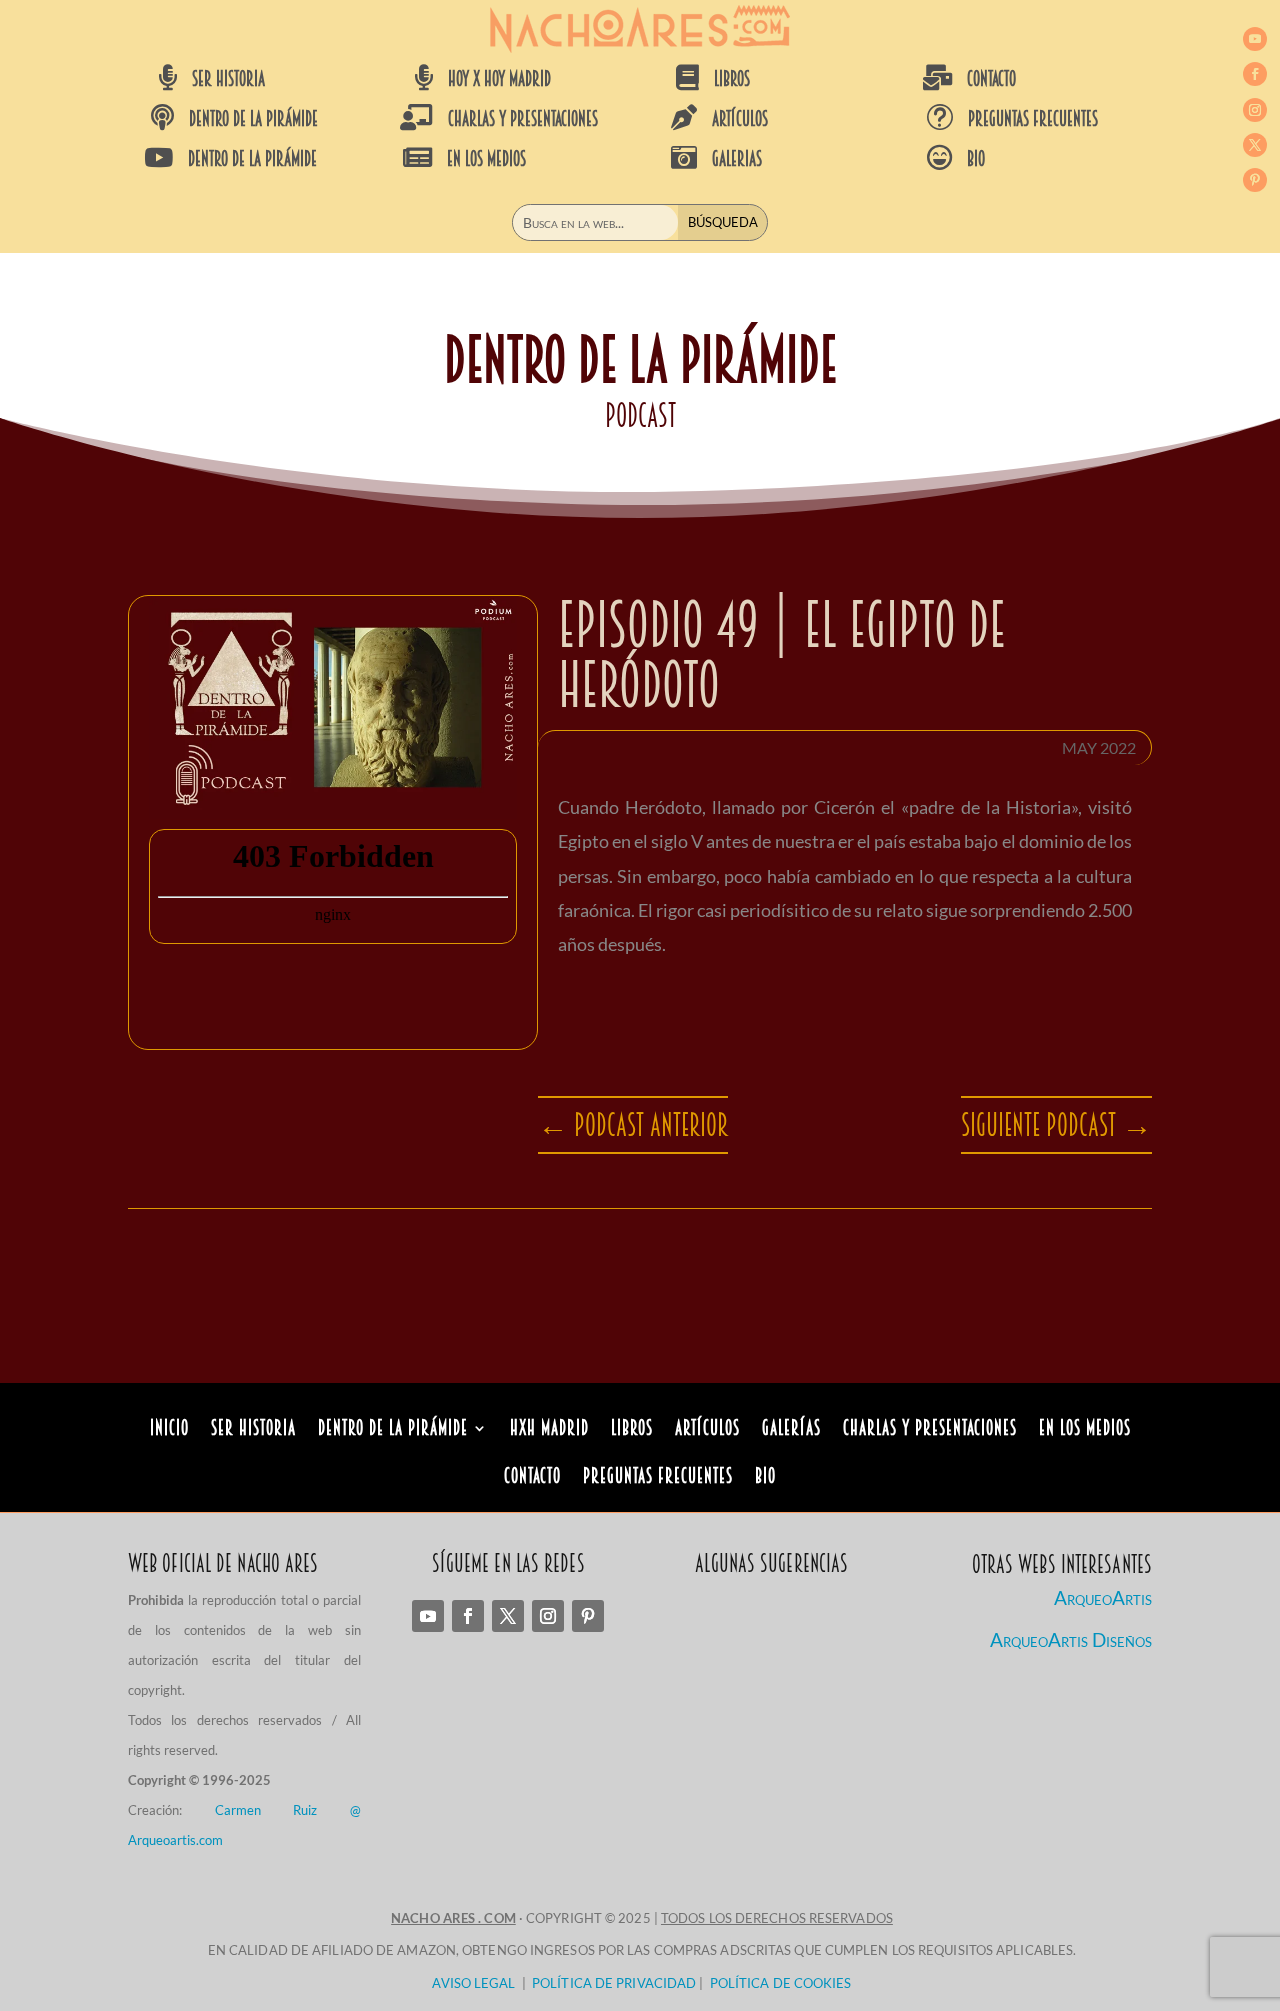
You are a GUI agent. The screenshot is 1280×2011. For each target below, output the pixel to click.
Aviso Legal (473, 1983)
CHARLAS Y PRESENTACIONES (523, 119)
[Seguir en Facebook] (1255, 74)
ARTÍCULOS (740, 119)
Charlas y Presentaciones (930, 1430)
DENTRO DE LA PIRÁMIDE (253, 119)
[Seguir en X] (1255, 145)
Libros (632, 1430)
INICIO (169, 1430)
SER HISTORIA (228, 79)
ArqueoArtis (1103, 1597)
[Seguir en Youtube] (1255, 39)
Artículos (707, 1430)
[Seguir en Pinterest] (1255, 180)
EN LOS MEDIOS (486, 159)
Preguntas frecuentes (1033, 119)
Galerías (791, 1430)
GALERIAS (737, 159)
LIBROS (732, 79)
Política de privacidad (614, 1983)
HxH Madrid (549, 1430)
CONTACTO (991, 79)
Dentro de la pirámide (393, 1430)
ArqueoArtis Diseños (1071, 1639)
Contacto (532, 1478)
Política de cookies (781, 1983)
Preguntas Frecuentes (658, 1478)
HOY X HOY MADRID (499, 79)
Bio (765, 1478)
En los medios (1085, 1430)
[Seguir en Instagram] (1255, 110)
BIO (976, 159)
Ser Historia (253, 1430)
